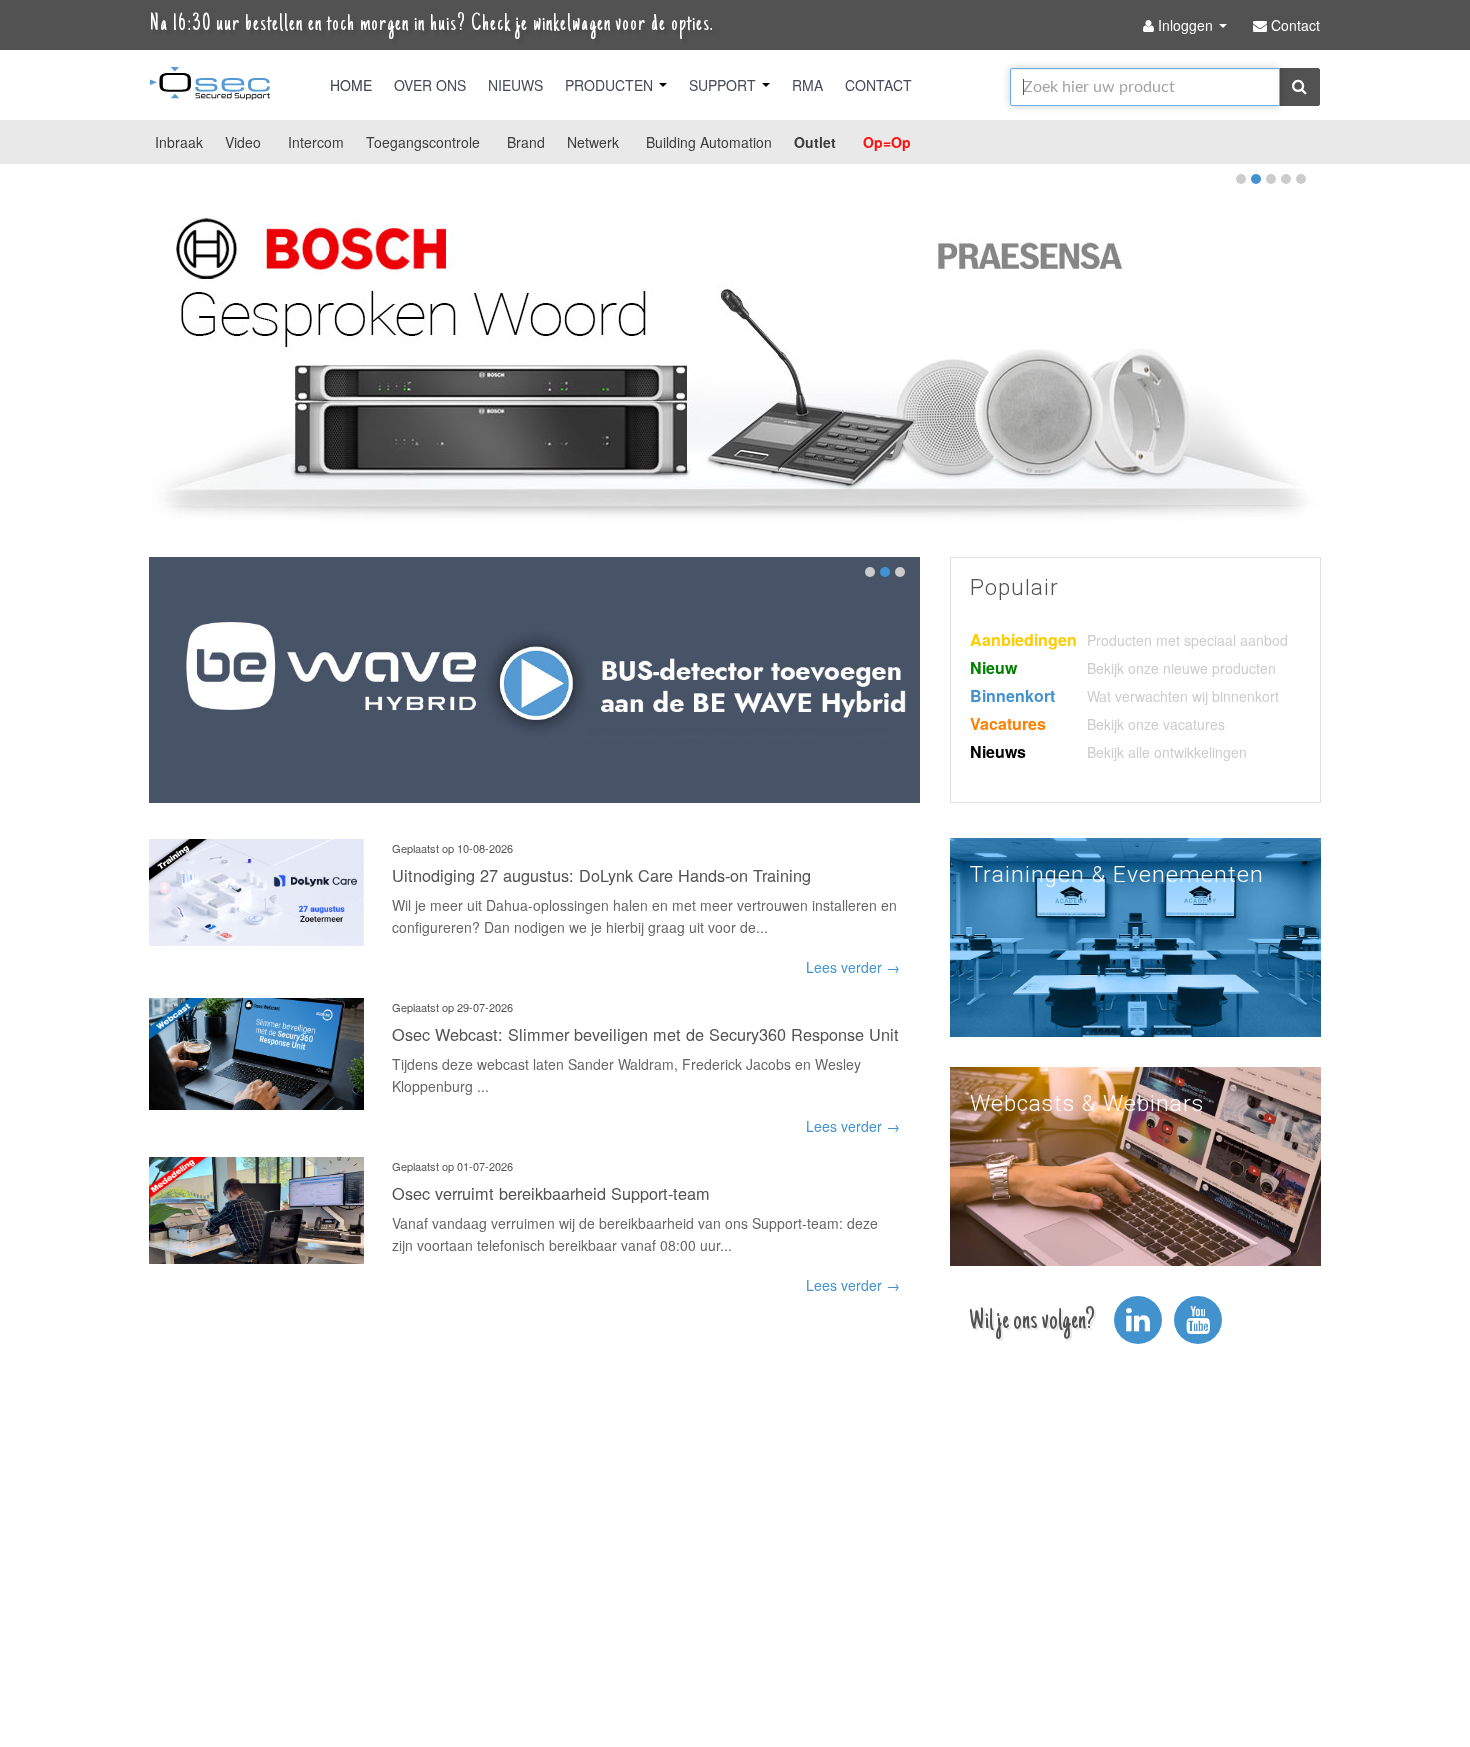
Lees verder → (853, 967)
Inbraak (179, 142)
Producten (611, 85)
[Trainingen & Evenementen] (1135, 935)
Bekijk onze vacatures (1156, 724)
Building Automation (709, 142)
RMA (807, 85)
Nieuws (515, 85)
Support (724, 85)
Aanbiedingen (1023, 639)
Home (351, 85)
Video (243, 142)
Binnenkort (1012, 695)
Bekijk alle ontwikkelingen (1167, 752)
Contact (878, 85)
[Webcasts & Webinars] (1135, 1164)
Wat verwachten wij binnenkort (1183, 696)
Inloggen (1185, 25)
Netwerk (593, 142)
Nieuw (993, 667)
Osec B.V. (210, 87)
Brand (526, 142)
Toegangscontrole (423, 142)
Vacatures (1008, 723)
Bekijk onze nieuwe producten (1181, 668)
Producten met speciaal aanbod (1187, 640)
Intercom (316, 142)
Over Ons (430, 85)
